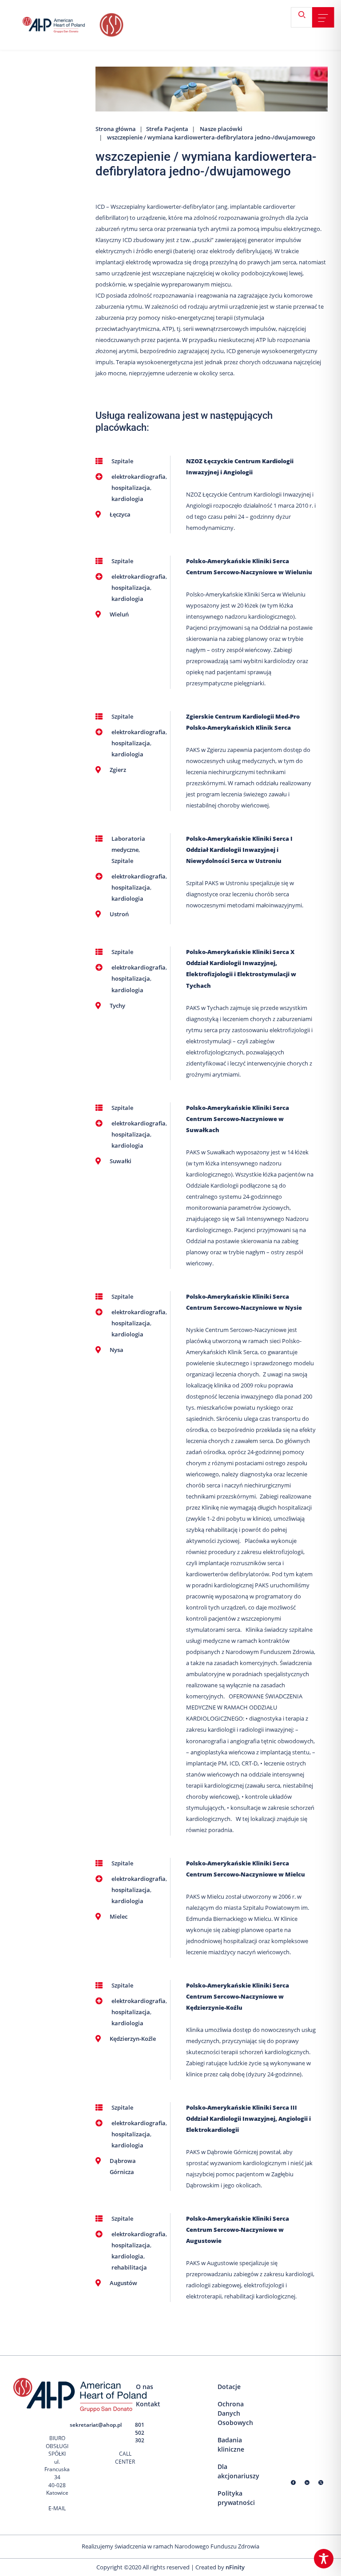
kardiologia (127, 499)
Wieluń (119, 614)
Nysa (117, 1350)
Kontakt (148, 2404)
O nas (145, 2387)
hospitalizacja (131, 488)
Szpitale (122, 461)
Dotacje (229, 2387)
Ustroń (119, 914)
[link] (323, 18)
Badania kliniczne (231, 2445)
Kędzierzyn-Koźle (133, 2039)
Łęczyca (120, 514)
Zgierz (118, 770)
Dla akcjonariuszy (238, 2471)
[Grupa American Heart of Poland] (60, 25)
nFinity (235, 2567)
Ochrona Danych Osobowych (235, 2413)
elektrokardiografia (139, 477)
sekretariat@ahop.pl (96, 2425)
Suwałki (121, 1161)
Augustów (123, 2283)
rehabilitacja (129, 2267)
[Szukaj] (305, 18)
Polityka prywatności (236, 2498)
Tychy (117, 1006)
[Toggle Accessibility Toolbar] (324, 2559)
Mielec (119, 1916)
